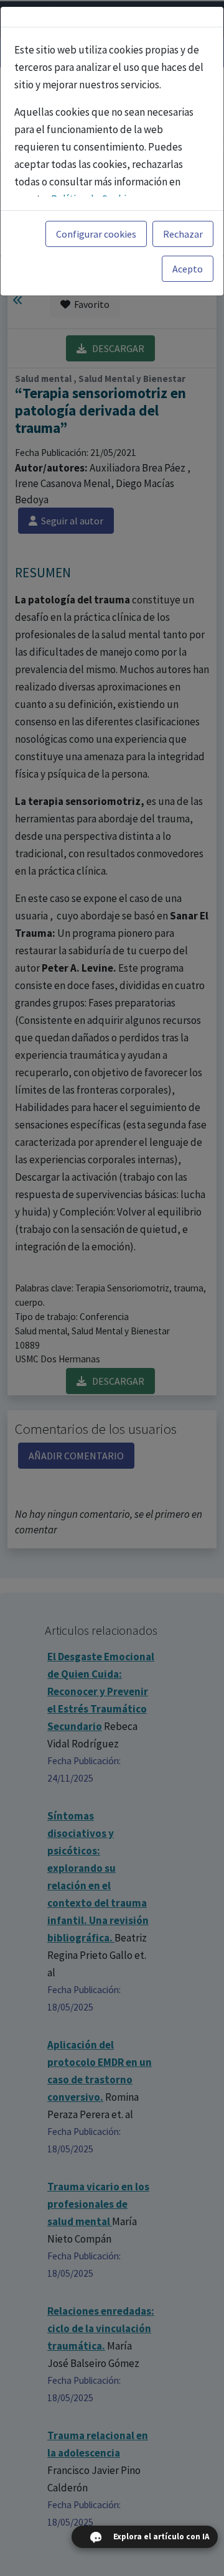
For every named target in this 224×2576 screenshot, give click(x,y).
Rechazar (183, 234)
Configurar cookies (96, 234)
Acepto (188, 269)
